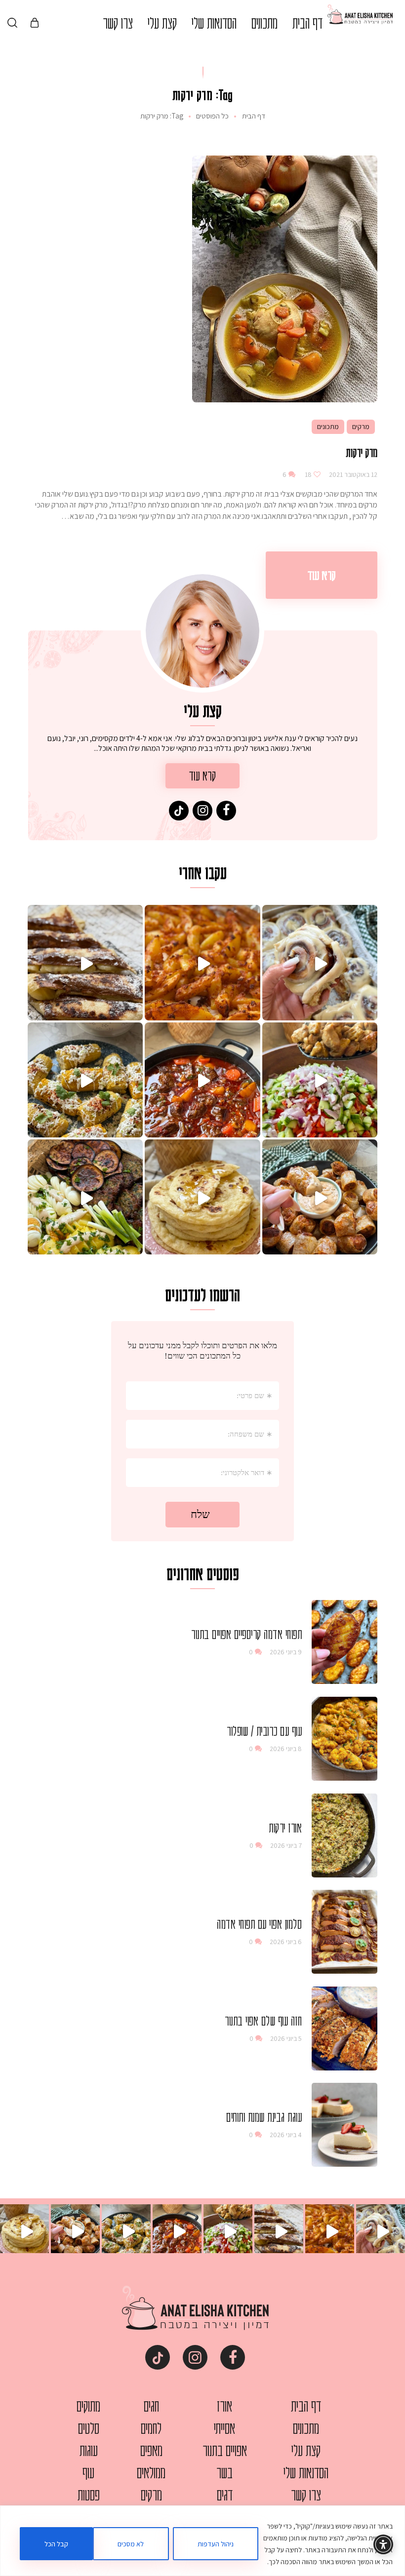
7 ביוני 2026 (286, 1845)
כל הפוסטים (212, 116)
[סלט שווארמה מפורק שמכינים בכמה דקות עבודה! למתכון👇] (320, 1080)
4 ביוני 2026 (286, 2135)
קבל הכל (56, 2544)
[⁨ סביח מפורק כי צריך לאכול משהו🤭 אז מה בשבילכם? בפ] (85, 1197)
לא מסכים (131, 2544)
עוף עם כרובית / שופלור (264, 1731)
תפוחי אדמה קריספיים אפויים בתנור (246, 1634)
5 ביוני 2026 (286, 2038)
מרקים (361, 427)
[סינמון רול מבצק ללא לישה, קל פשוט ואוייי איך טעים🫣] (320, 962)
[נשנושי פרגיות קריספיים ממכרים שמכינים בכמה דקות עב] (320, 1197)
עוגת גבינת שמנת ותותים (264, 2117)
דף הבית (254, 116)
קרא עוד (322, 575)
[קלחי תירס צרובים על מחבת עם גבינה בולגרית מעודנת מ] (85, 1080)
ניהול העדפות (216, 2544)
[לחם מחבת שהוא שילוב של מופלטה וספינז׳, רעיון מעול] (202, 1197)
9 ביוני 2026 (286, 1652)
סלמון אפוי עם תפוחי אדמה (259, 1924)
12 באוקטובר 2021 (352, 474)
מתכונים (328, 427)
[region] (202, 2541)
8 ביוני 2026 (286, 1749)
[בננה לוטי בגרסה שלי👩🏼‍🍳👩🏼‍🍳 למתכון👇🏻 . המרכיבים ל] (85, 962)
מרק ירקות (362, 452)
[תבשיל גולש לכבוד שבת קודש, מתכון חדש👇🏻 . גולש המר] (202, 1080)
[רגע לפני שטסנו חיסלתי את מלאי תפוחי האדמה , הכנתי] (202, 962)
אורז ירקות (285, 1828)
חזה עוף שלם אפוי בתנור (263, 2021)
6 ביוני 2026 (286, 1942)
